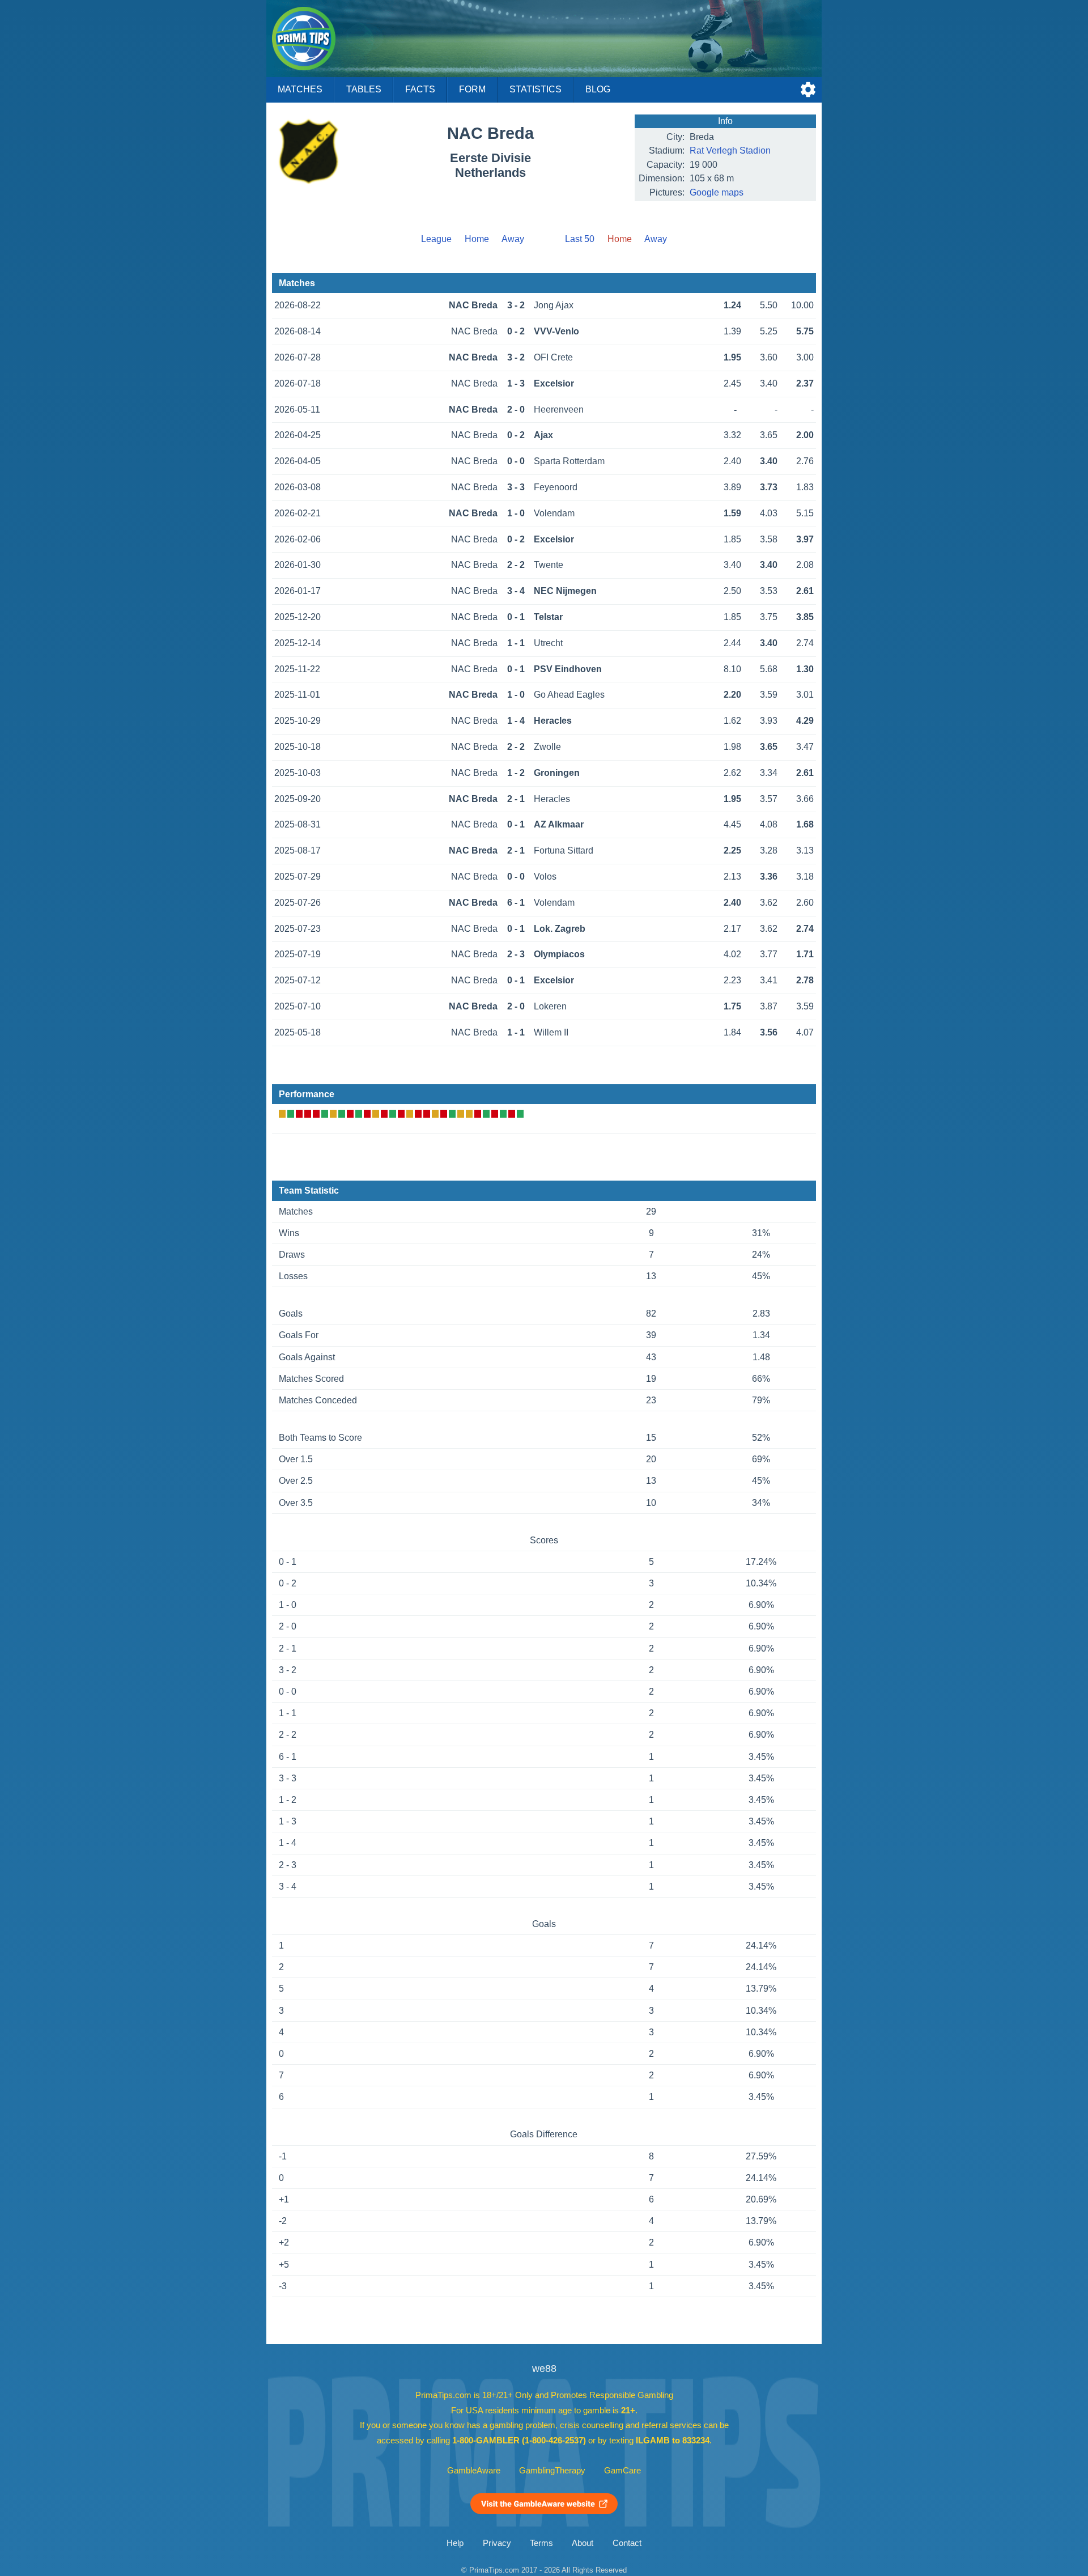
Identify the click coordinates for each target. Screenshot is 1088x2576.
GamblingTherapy (552, 2471)
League (436, 239)
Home (477, 239)
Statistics (535, 89)
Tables (364, 89)
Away (513, 239)
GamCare (622, 2471)
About (583, 2543)
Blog (598, 89)
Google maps (717, 192)
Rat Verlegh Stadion (730, 150)
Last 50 (580, 239)
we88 (544, 2369)
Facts (420, 89)
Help (455, 2543)
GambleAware (474, 2471)
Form (472, 89)
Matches (300, 89)
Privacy (497, 2543)
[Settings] (808, 90)
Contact (627, 2543)
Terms (541, 2543)
